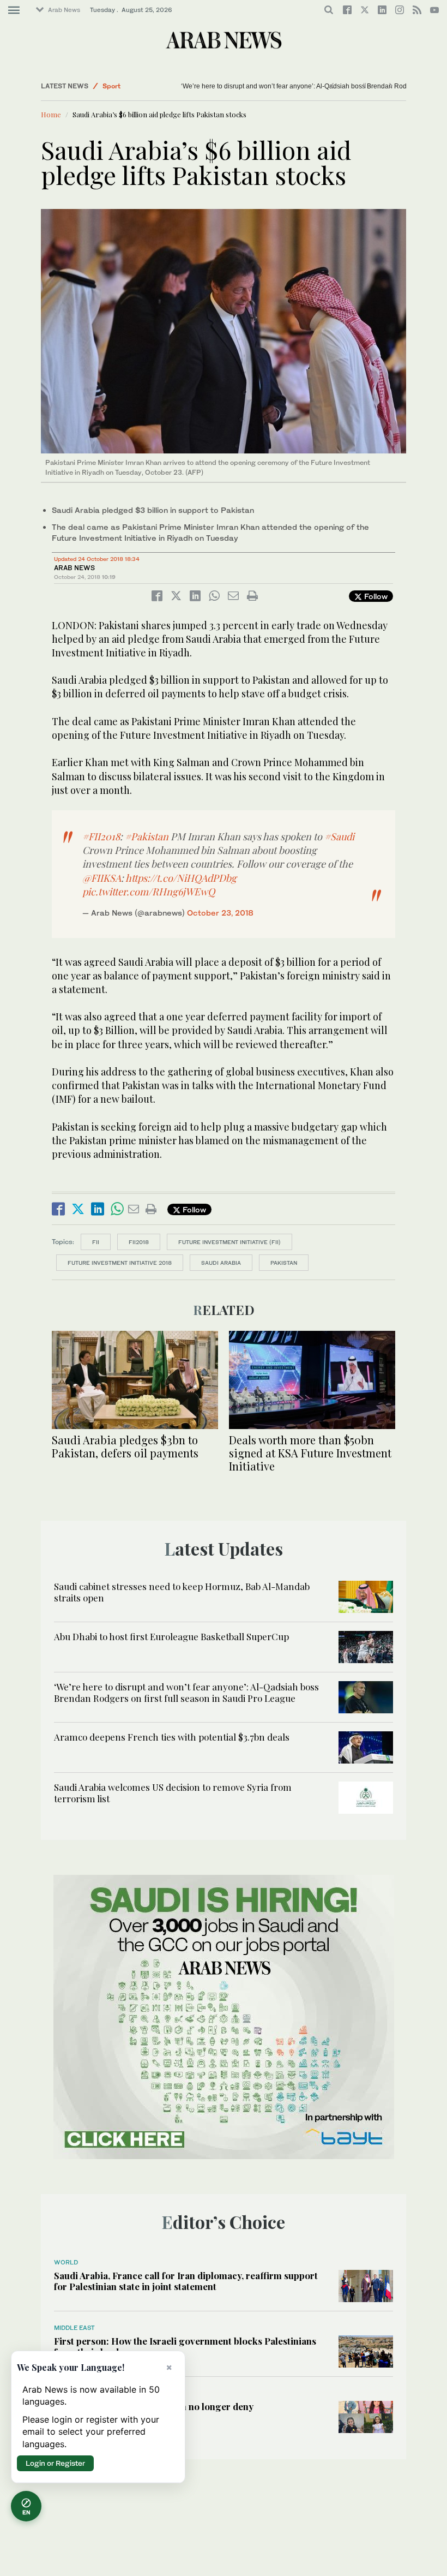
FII (96, 1242)
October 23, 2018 (220, 913)
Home (51, 114)
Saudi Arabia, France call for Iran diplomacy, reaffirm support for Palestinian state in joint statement (186, 2281)
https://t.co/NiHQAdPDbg (181, 878)
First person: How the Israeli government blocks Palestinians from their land (185, 2346)
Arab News (64, 10)
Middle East (74, 2328)
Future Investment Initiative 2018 (120, 1263)
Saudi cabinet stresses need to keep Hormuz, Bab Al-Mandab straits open (182, 1592)
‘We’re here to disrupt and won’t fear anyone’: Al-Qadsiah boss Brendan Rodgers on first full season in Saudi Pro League (186, 1692)
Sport (111, 86)
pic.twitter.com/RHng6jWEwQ (149, 892)
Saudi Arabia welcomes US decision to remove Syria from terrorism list (173, 1792)
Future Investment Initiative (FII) (229, 1242)
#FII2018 (101, 836)
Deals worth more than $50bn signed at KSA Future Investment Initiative (310, 1453)
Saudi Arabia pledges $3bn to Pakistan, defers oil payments (125, 1446)
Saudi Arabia (221, 1263)
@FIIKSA (102, 878)
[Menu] (14, 10)
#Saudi (339, 836)
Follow (375, 596)
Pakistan (284, 1263)
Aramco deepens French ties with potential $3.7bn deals (173, 1737)
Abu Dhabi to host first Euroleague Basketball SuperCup (171, 1636)
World (66, 2262)
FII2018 (139, 1242)
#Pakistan (147, 836)
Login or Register (55, 2463)
